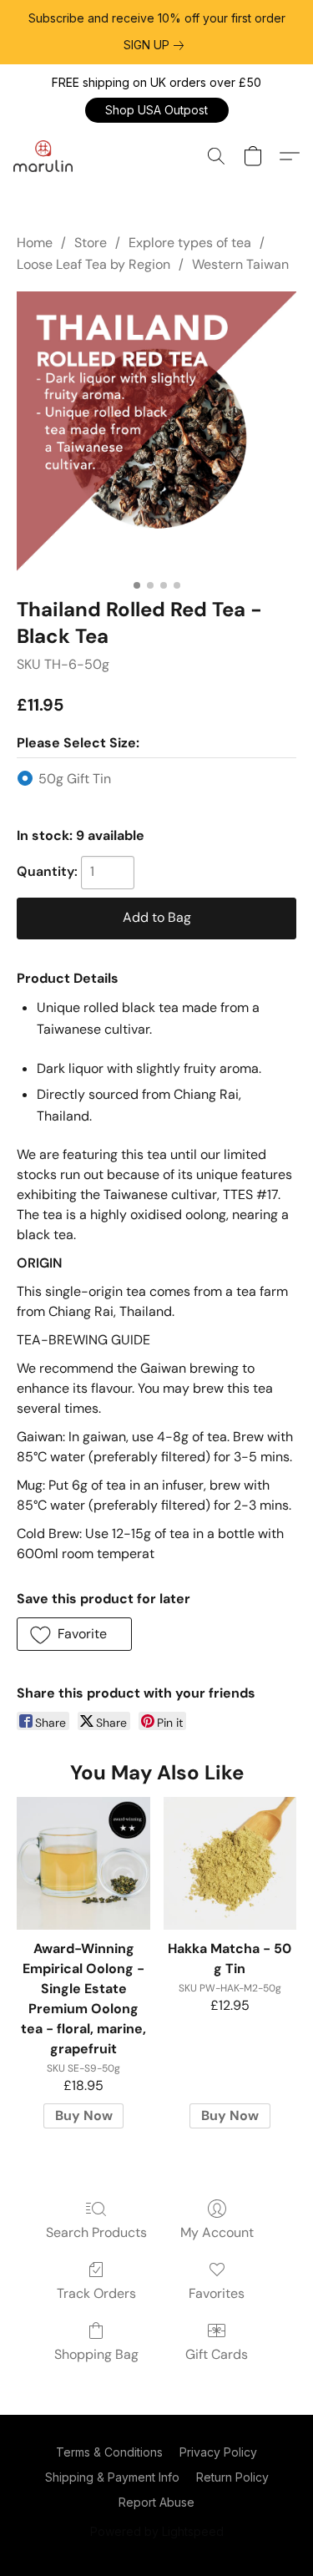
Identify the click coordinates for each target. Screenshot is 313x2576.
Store (91, 243)
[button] (157, 110)
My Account (217, 2232)
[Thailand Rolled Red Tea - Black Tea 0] (156, 431)
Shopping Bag (96, 2354)
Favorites (217, 2293)
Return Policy (232, 2477)
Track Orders (96, 2293)
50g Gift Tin (75, 779)
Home (35, 243)
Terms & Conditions (109, 2452)
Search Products (96, 2232)
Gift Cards (217, 2354)
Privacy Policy (218, 2452)
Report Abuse (156, 2502)
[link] (157, 45)
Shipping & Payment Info (112, 2477)
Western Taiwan (240, 264)
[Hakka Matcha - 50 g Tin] (230, 1863)
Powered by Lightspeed (157, 2531)
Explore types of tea (190, 243)
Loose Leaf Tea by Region (93, 264)
